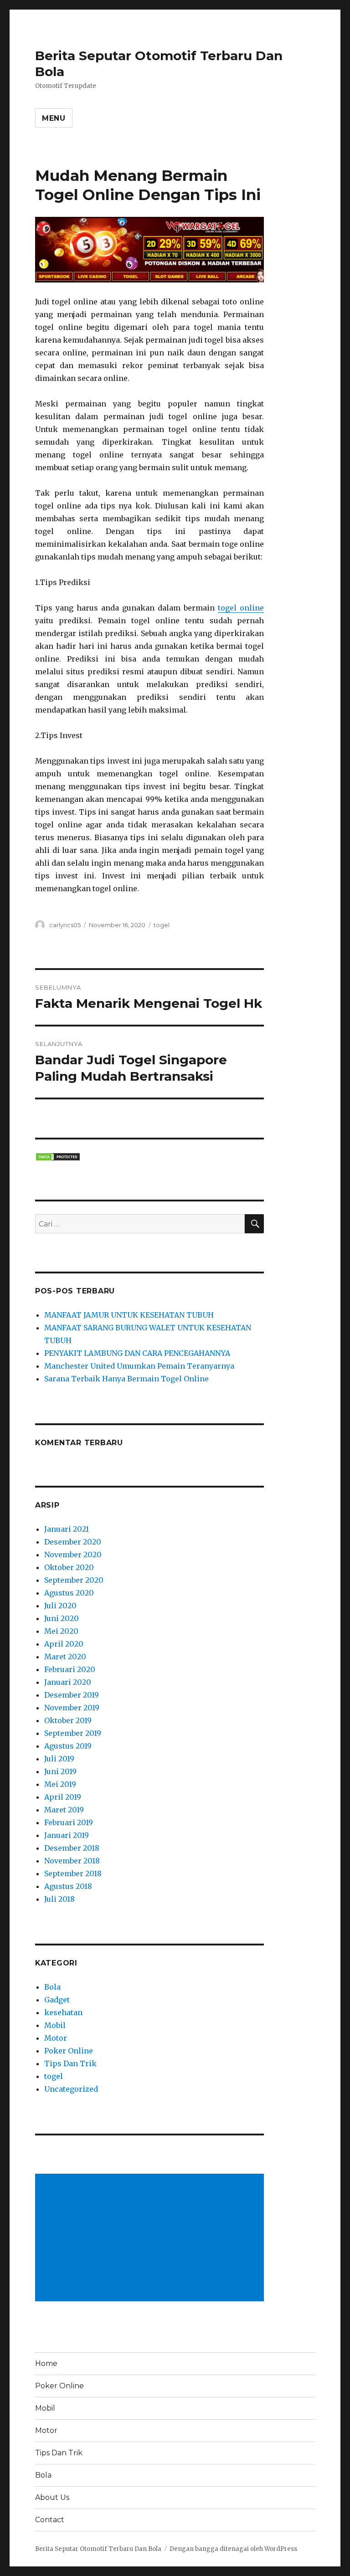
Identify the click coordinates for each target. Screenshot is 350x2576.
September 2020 (74, 1580)
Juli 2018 (59, 1899)
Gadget (57, 2000)
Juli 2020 (60, 1606)
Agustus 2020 (69, 1593)
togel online (241, 608)
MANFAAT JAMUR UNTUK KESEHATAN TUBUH (129, 1315)
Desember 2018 (72, 1848)
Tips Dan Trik (70, 2063)
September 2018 (73, 1873)
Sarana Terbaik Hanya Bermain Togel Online (126, 1379)
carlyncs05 (65, 925)
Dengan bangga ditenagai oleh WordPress (233, 2549)
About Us (52, 2497)
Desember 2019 (72, 1695)
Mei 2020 (61, 1631)
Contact (50, 2520)
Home (46, 2363)
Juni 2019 (60, 1771)
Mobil (55, 2025)
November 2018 (72, 1861)
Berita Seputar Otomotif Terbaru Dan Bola (98, 2549)
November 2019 (72, 1708)
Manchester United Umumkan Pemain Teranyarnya (139, 1366)
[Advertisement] (152, 2238)
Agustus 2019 (68, 1746)
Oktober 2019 (68, 1720)
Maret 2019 (64, 1810)
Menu (54, 118)
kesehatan (63, 2012)
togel (162, 925)
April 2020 (64, 1644)
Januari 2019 (67, 1835)
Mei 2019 (60, 1784)
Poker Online (69, 2051)
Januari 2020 (68, 1682)
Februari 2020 (70, 1669)
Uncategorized (71, 2089)
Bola (52, 1987)
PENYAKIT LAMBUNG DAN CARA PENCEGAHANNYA (137, 1353)
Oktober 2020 (69, 1567)
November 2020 (73, 1555)
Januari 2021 (67, 1529)
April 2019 (63, 1797)
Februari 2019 (69, 1822)
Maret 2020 (65, 1657)
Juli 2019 (59, 1759)
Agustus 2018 (68, 1886)
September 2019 (73, 1733)
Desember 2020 (73, 1542)
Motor (56, 2038)
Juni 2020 (62, 1618)
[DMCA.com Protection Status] (150, 1157)
